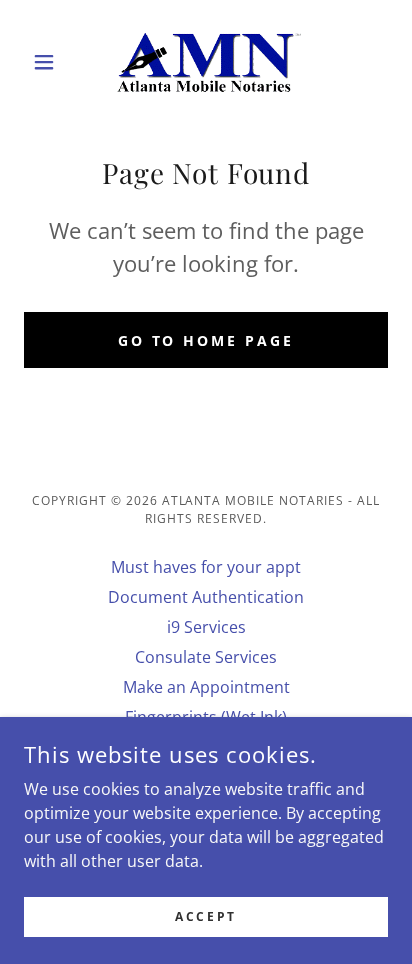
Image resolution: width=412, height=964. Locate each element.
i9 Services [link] (206, 627)
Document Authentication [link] (206, 597)
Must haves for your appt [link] (206, 567)
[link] (206, 61)
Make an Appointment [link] (206, 687)
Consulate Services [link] (206, 657)
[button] (51, 62)
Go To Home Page (206, 340)
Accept (205, 916)
